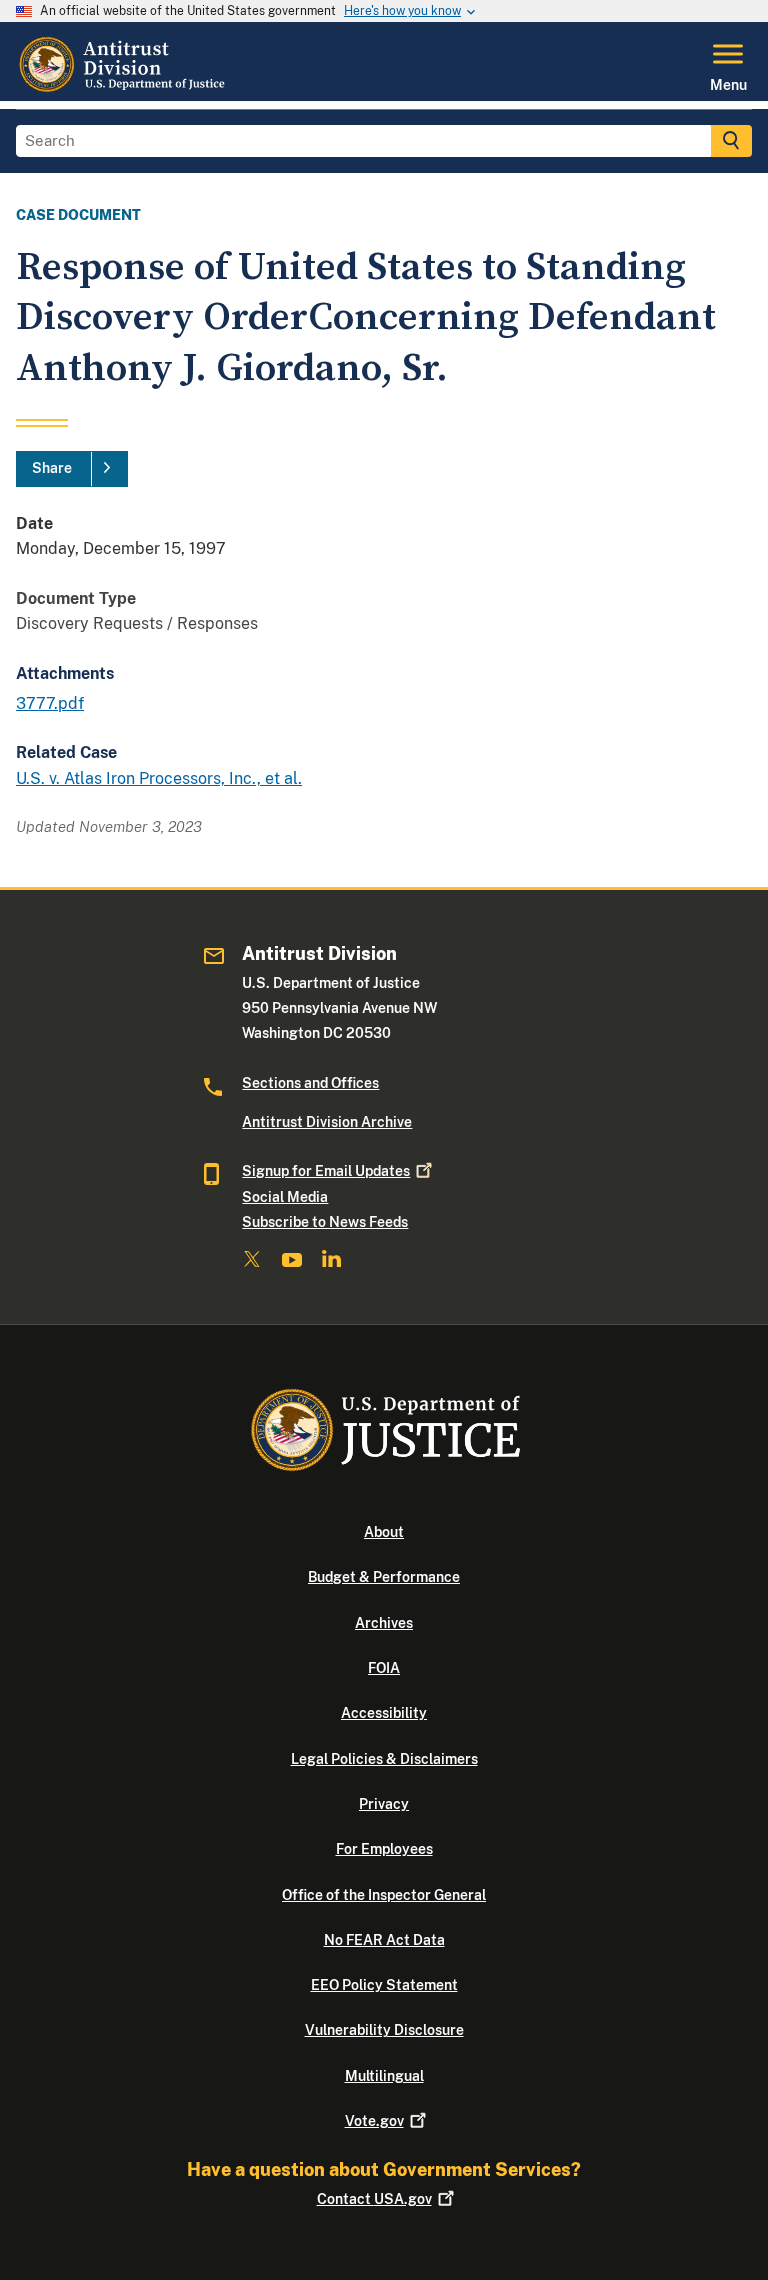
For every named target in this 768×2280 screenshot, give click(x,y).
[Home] (124, 89)
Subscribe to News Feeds (325, 1222)
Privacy (384, 1804)
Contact (374, 2199)
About (384, 1532)
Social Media (285, 1197)
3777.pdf (50, 703)
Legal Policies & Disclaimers (384, 1759)
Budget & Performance (384, 1577)
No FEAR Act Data (384, 1940)
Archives (384, 1623)
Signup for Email (326, 1171)
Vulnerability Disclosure (384, 2030)
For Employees (384, 1849)
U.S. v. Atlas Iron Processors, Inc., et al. (159, 778)
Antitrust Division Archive (327, 1122)
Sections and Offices (310, 1083)
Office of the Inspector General (384, 1895)
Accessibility (384, 1713)
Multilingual (384, 2076)
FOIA (384, 1668)
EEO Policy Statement (384, 1985)
